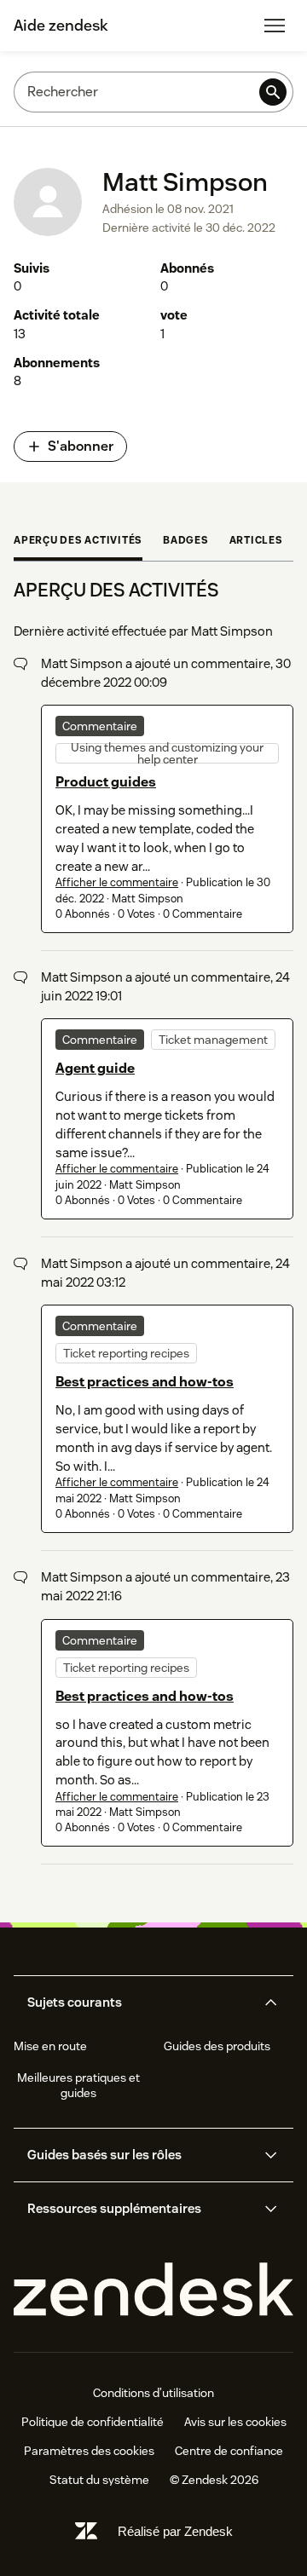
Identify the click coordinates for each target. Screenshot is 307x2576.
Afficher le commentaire (117, 882)
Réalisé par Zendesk (175, 2531)
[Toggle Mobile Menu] (275, 26)
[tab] (78, 542)
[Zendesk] (153, 2290)
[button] (139, 2003)
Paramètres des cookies (89, 2451)
